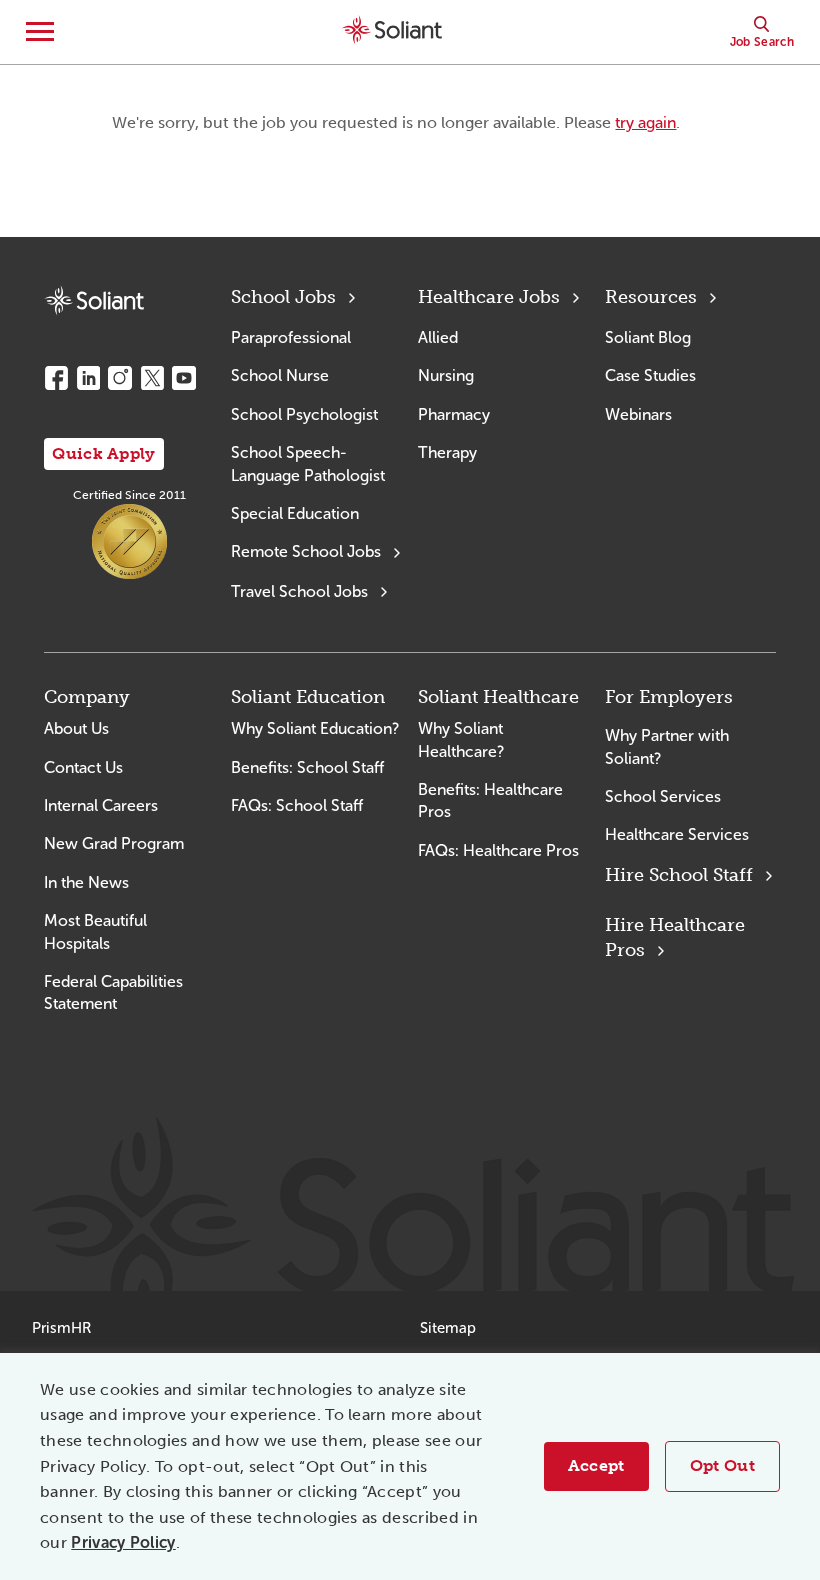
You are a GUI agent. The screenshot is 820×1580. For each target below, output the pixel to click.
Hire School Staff (679, 875)
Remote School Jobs (306, 551)
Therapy (447, 452)
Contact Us (83, 767)
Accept (596, 1465)
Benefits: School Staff (307, 767)
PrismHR (61, 1328)
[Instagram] (120, 378)
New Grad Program (114, 843)
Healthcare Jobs (489, 297)
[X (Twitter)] (152, 378)
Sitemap (448, 1328)
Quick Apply (104, 453)
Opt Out (722, 1465)
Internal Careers (101, 805)
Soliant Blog (648, 337)
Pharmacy (454, 414)
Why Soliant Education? (315, 728)
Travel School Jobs (299, 591)
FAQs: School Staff (297, 805)
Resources (651, 297)
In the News (86, 882)
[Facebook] (56, 378)
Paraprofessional (291, 337)
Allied (438, 337)
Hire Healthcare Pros (675, 937)
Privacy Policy (123, 1542)
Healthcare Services (677, 834)
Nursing (446, 375)
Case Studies (650, 375)
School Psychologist (304, 414)
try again (645, 122)
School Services (663, 796)
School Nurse (280, 375)
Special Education (295, 513)
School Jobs (283, 297)
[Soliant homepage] (94, 300)
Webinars (638, 414)
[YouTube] (184, 378)
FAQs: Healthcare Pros (498, 850)
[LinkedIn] (88, 378)
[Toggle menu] (40, 32)
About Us (76, 728)
